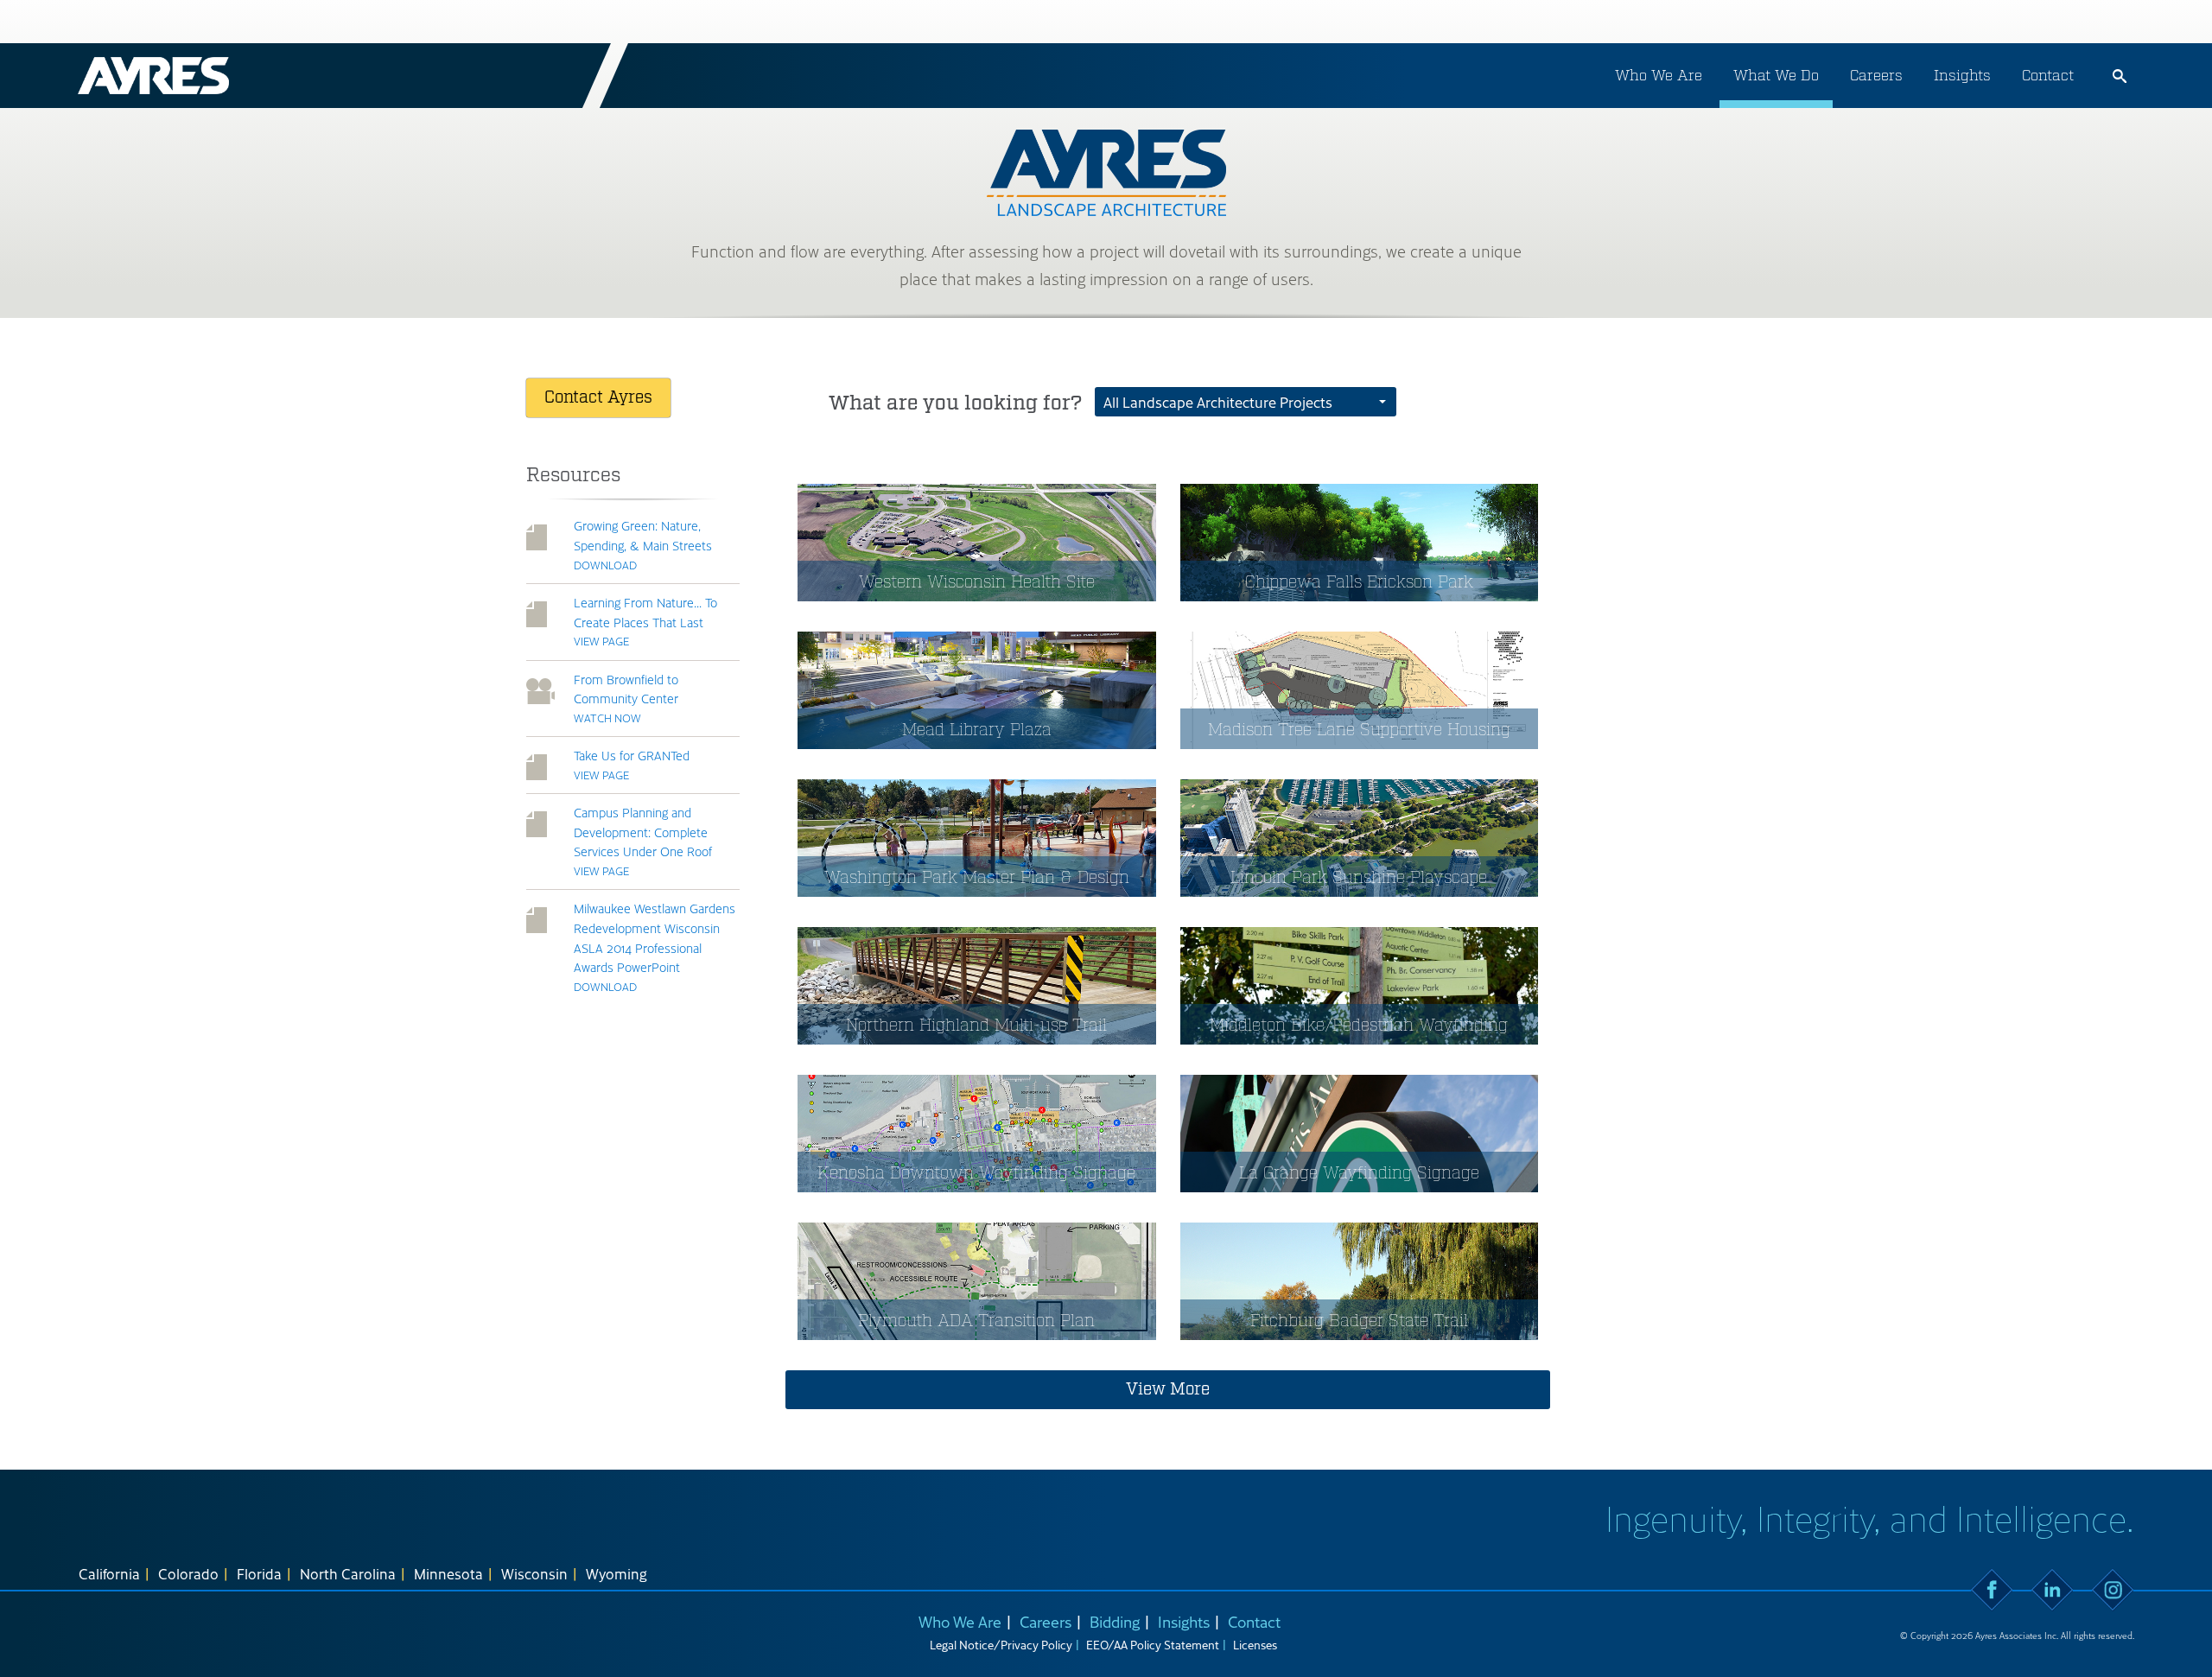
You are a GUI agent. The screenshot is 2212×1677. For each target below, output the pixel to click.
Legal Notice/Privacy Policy (1001, 1645)
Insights (1962, 75)
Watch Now (607, 718)
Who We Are (1659, 75)
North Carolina (348, 1573)
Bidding (1115, 1621)
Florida (259, 1573)
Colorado (188, 1573)
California (109, 1573)
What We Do (1776, 75)
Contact (2048, 75)
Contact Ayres (598, 397)
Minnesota (448, 1573)
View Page (601, 641)
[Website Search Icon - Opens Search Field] (2120, 76)
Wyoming (617, 1573)
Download (605, 565)
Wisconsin (534, 1573)
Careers (1876, 75)
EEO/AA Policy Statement (1153, 1645)
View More (1168, 1389)
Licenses (1255, 1645)
